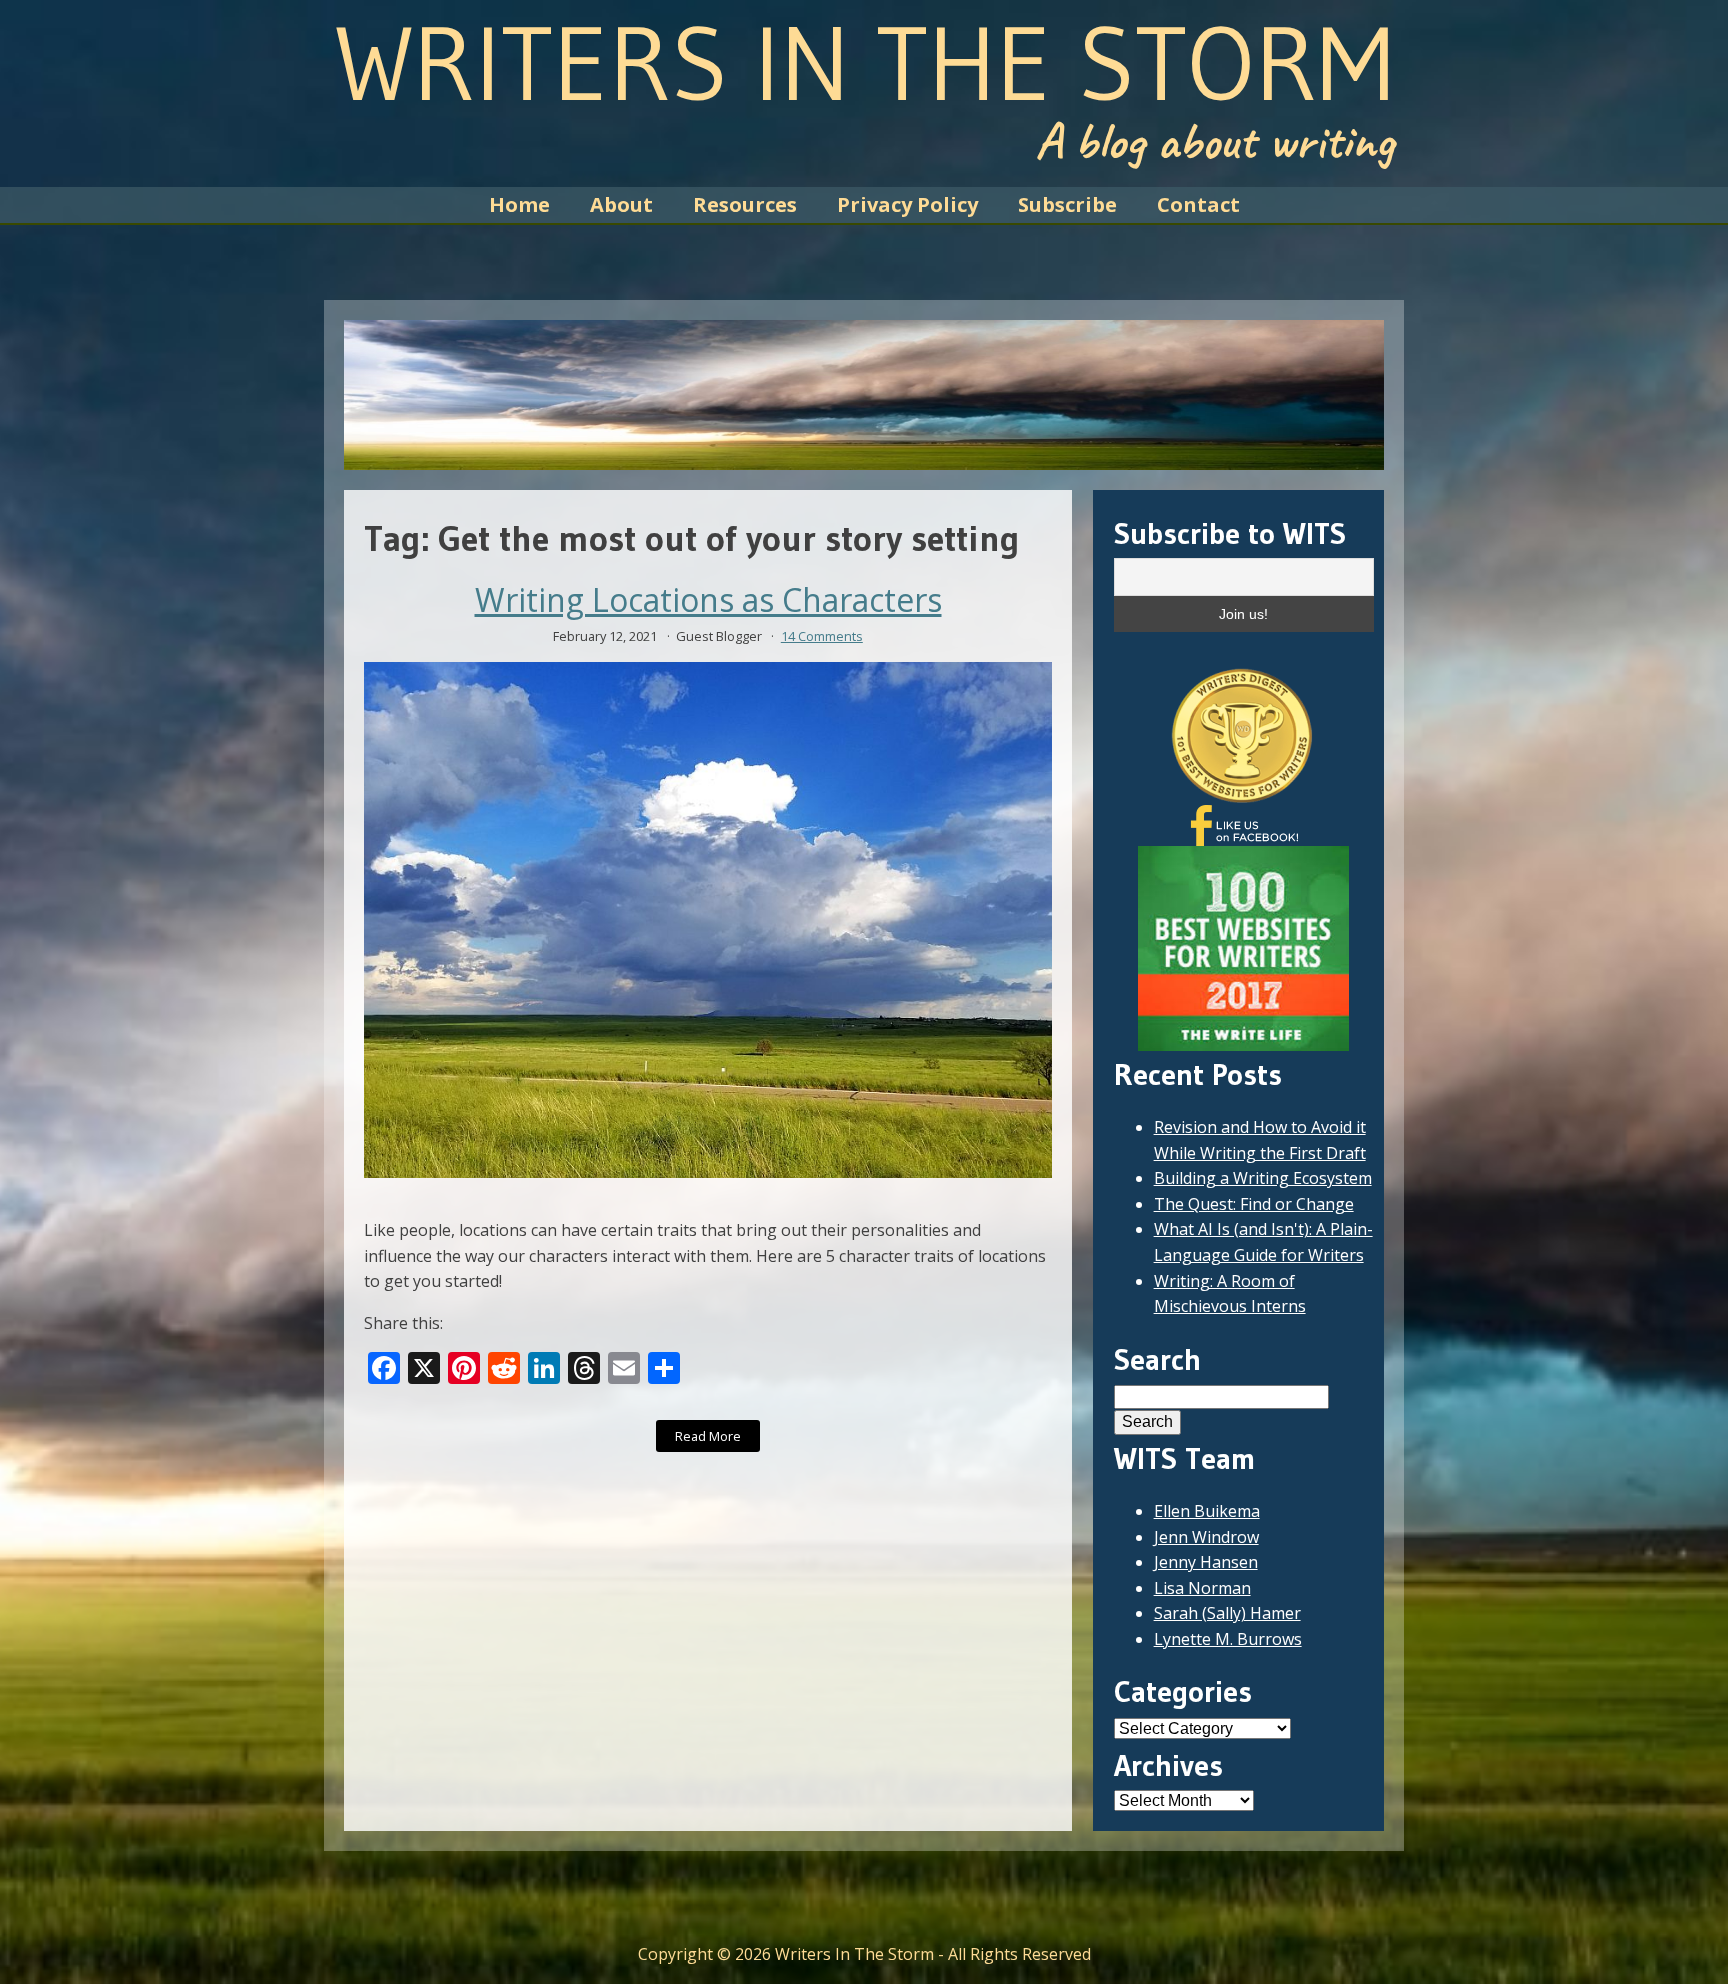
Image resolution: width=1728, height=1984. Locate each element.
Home (519, 204)
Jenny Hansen (1206, 1562)
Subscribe (1067, 204)
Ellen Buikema (1207, 1511)
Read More (708, 1436)
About (621, 204)
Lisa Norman (1202, 1588)
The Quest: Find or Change (1254, 1204)
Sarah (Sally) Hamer (1227, 1613)
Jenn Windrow (1206, 1537)
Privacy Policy (907, 204)
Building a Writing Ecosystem (1263, 1178)
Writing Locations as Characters (708, 600)
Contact (1198, 204)
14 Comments (822, 636)
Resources (745, 204)
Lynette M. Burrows (1228, 1639)
